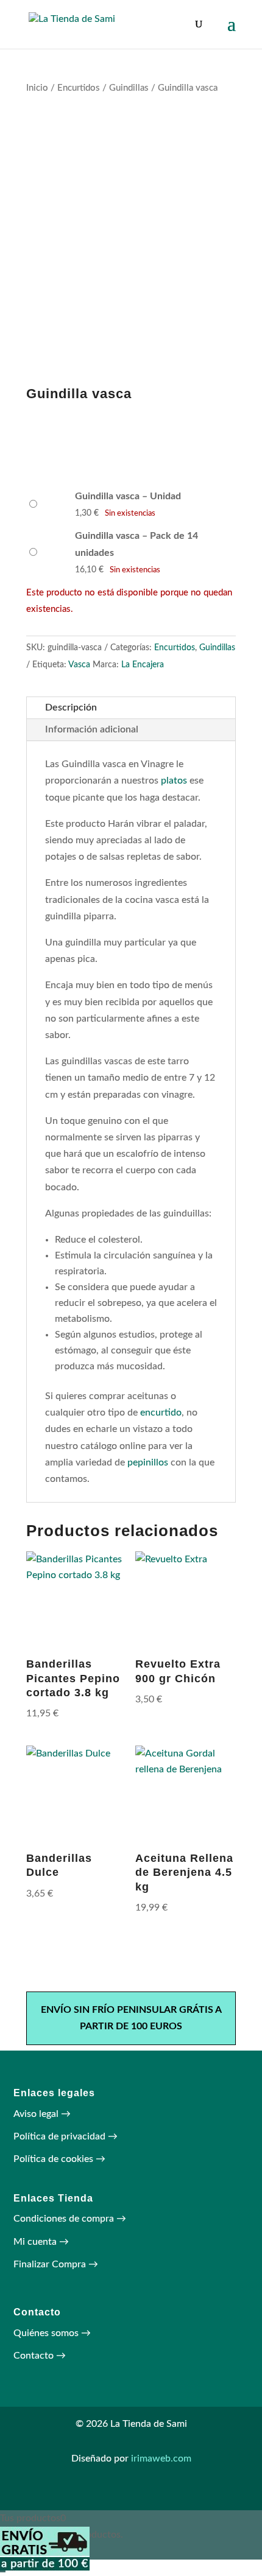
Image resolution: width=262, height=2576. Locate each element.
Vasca (79, 665)
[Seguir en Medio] (143, 2496)
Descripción (71, 707)
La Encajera (143, 665)
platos (174, 781)
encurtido (161, 1413)
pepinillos (148, 1462)
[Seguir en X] (94, 2496)
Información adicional (92, 729)
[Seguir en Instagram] (119, 2496)
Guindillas (129, 88)
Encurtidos (79, 88)
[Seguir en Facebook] (168, 2496)
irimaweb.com (161, 2458)
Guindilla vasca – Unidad (128, 496)
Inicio (37, 88)
